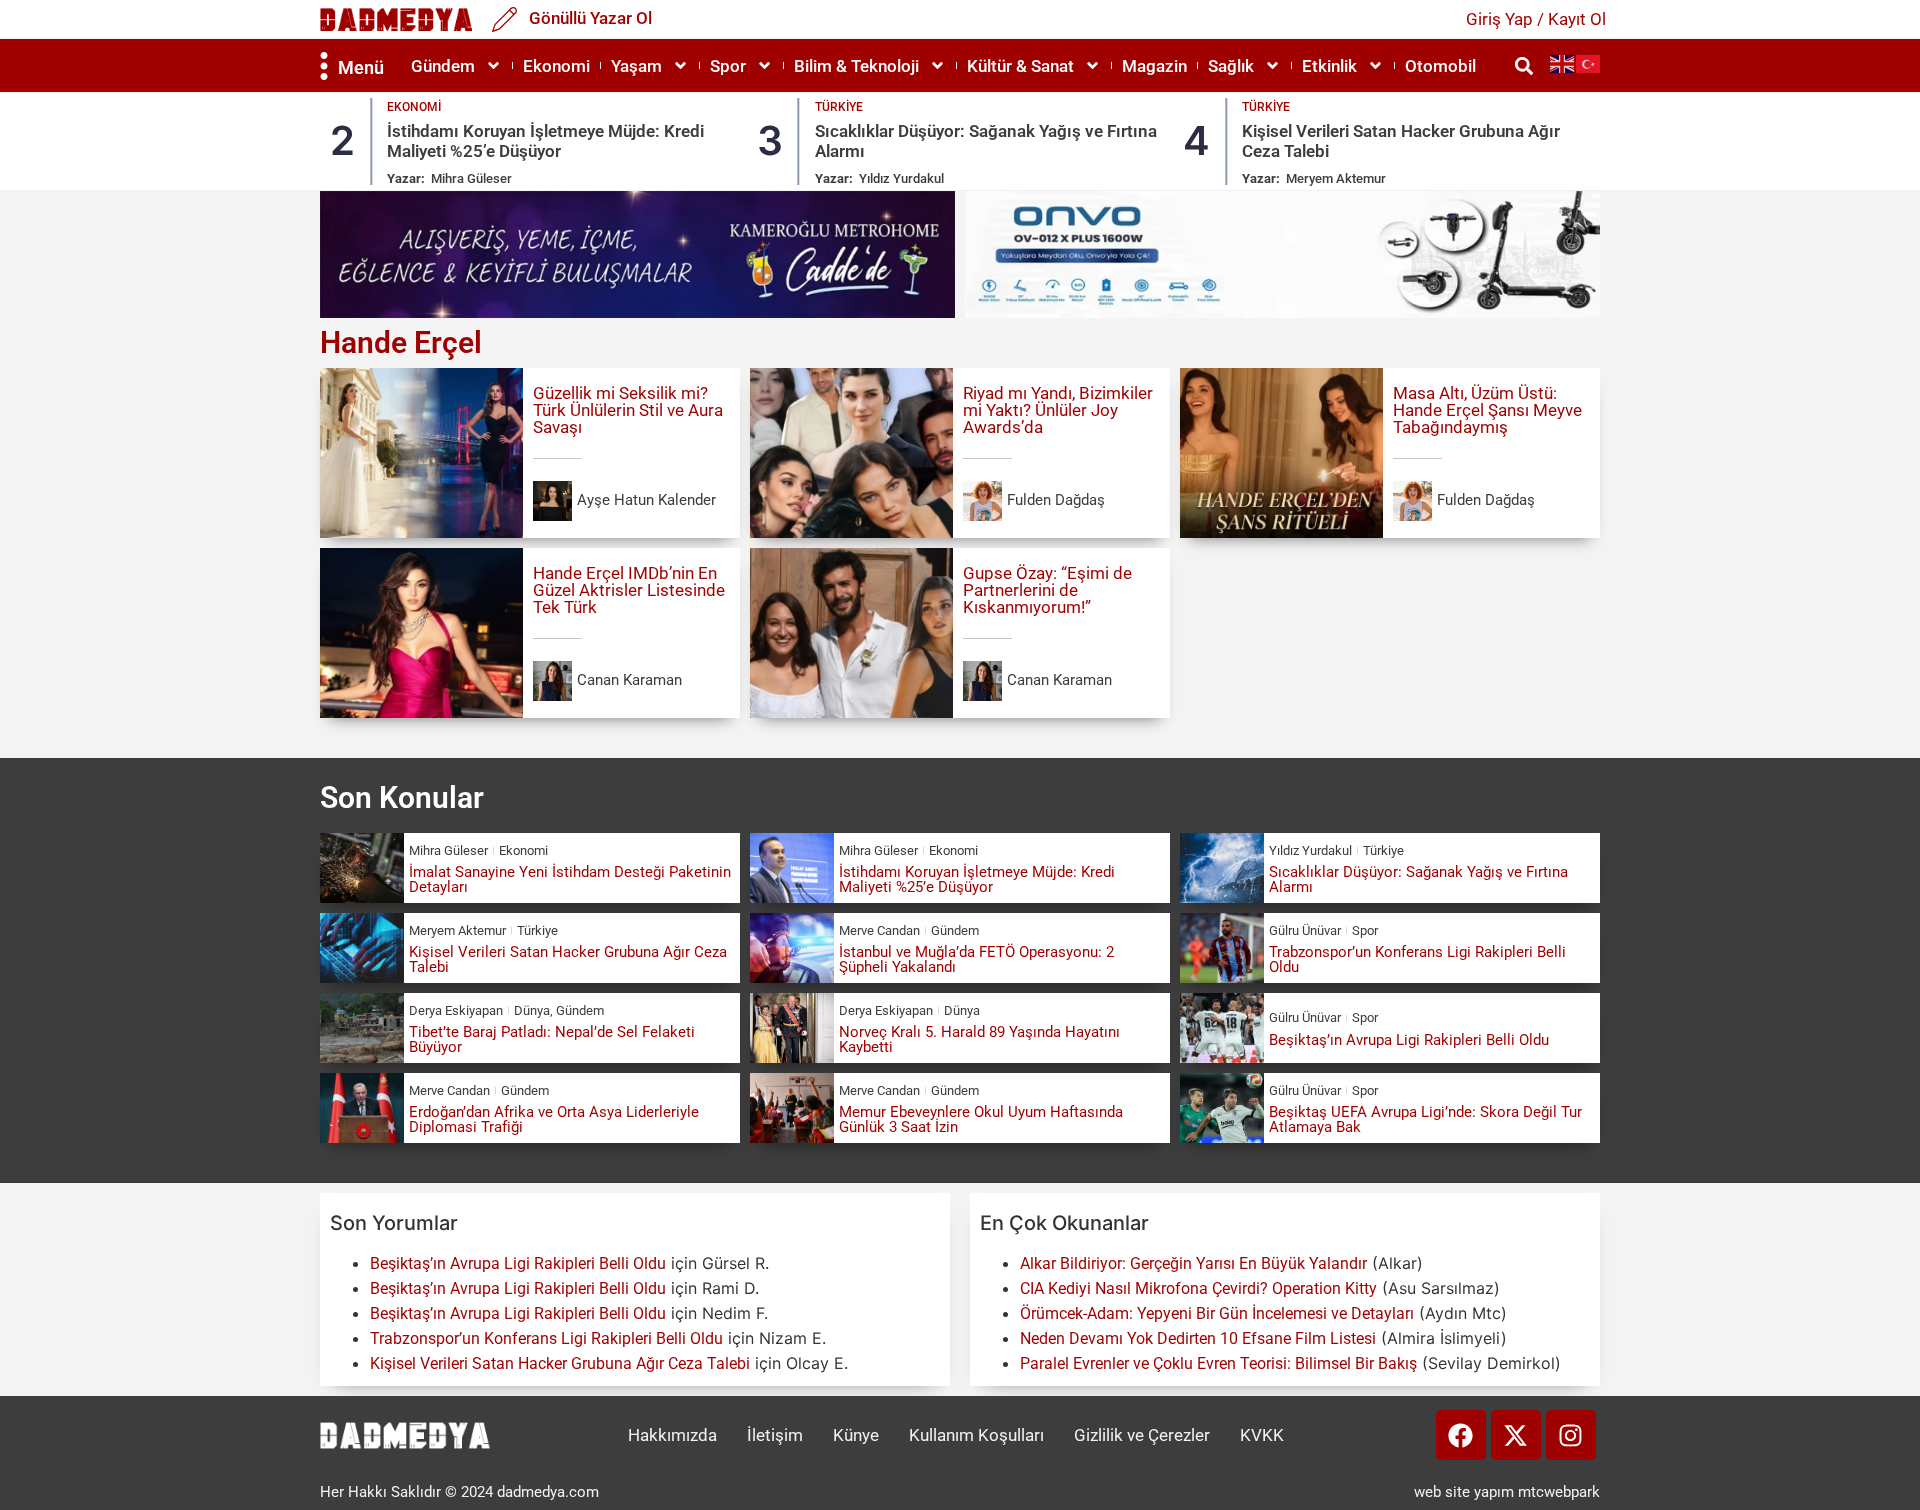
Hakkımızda (672, 1435)
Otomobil (1440, 66)
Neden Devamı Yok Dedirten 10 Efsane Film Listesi (1198, 1338)
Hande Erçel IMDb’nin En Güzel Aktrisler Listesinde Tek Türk (629, 590)
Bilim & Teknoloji (856, 66)
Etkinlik (1329, 66)
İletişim (775, 1435)
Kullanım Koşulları (976, 1435)
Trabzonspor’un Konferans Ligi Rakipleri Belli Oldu (1417, 959)
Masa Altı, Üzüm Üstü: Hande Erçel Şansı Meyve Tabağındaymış (1487, 410)
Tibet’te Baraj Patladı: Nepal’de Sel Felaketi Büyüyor (552, 1039)
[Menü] (324, 66)
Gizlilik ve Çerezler (1142, 1435)
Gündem (443, 66)
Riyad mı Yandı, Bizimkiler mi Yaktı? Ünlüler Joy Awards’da (1058, 410)
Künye (856, 1435)
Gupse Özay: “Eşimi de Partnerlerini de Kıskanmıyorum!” (1047, 590)
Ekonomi (556, 66)
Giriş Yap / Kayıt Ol (1536, 19)
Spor (728, 66)
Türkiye (839, 107)
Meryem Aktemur (1336, 178)
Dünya (532, 1010)
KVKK (1262, 1435)
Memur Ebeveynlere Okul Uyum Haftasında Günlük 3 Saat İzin (981, 1119)
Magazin (1154, 66)
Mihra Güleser (471, 178)
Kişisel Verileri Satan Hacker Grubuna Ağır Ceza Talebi (568, 959)
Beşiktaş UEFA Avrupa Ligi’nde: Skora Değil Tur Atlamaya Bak (1425, 1119)
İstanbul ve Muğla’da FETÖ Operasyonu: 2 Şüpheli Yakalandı (976, 959)
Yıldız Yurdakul (901, 178)
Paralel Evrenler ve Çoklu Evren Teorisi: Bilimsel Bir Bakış (1218, 1363)
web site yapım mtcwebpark (1507, 1492)
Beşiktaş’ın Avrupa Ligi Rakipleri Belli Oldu (1409, 1040)
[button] (1523, 65)
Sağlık (1231, 66)
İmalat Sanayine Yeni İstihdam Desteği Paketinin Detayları (570, 879)
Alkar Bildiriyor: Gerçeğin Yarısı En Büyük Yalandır (1193, 1263)
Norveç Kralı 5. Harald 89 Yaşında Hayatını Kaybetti (979, 1039)
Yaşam (636, 66)
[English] (1563, 63)
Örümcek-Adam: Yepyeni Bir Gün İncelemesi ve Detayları (1217, 1313)
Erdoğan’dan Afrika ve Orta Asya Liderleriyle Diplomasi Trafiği (554, 1119)
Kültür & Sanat (1020, 66)
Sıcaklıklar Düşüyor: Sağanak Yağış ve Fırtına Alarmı (1418, 879)
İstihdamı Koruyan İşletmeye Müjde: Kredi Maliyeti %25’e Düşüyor (545, 141)
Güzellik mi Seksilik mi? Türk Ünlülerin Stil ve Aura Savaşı (628, 410)
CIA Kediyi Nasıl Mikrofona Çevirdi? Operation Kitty (1198, 1288)
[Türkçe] (1589, 63)
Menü (361, 67)
